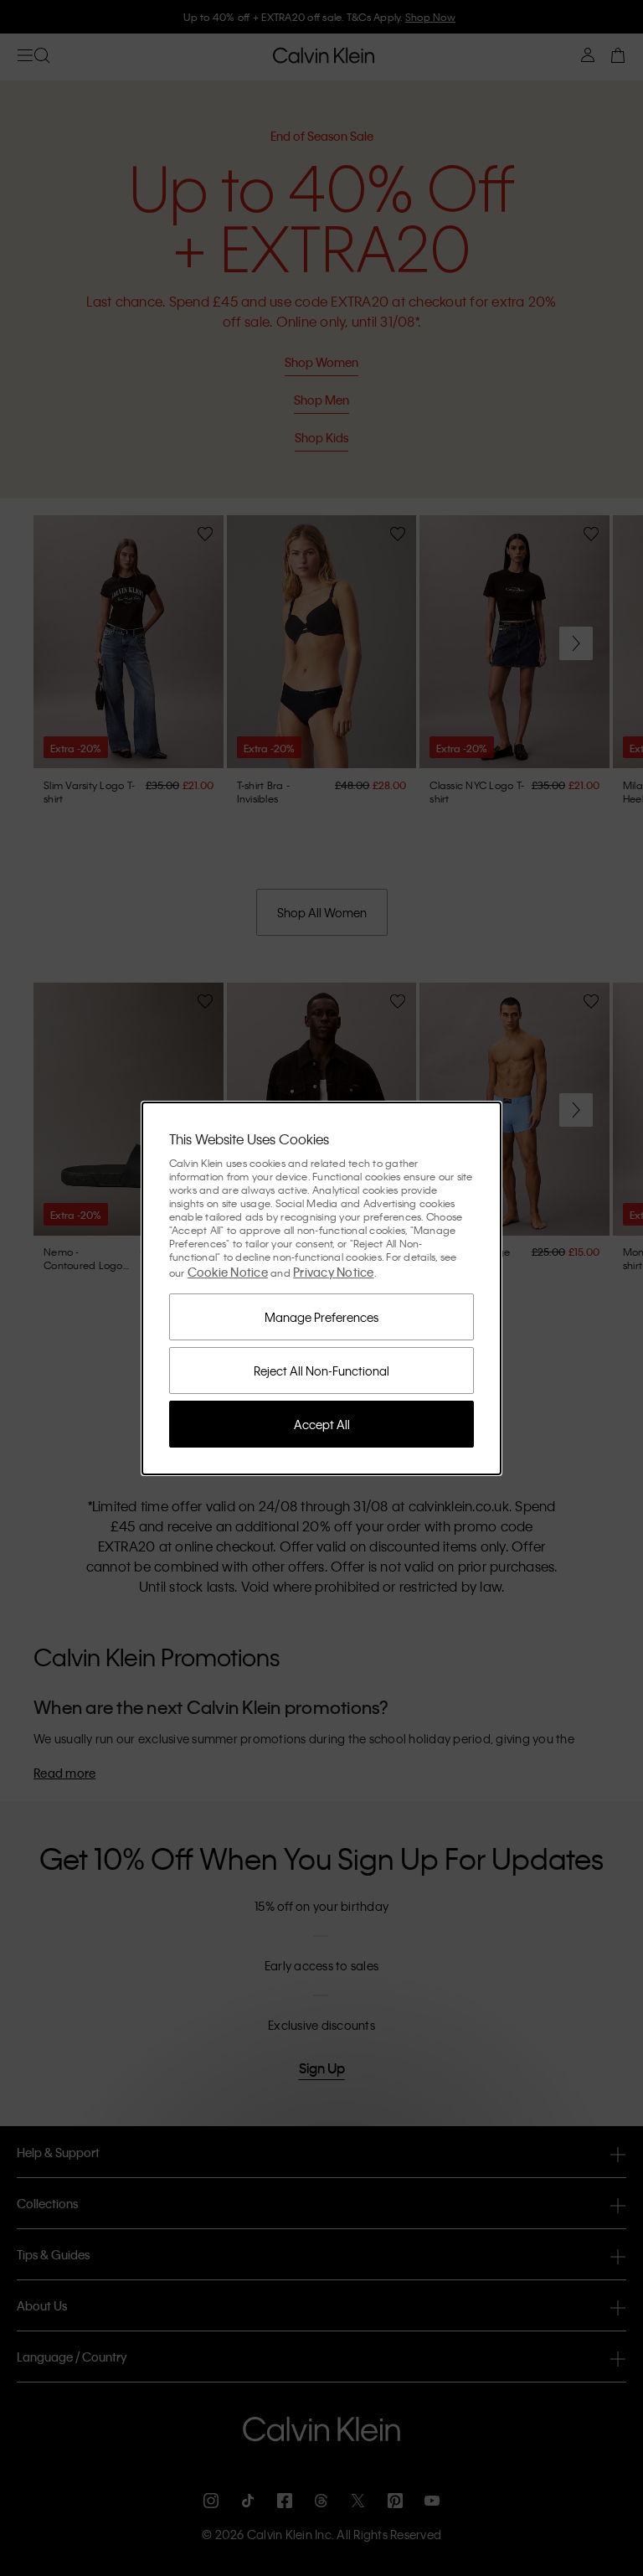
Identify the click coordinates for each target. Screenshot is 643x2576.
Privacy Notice (334, 1272)
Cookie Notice (228, 1272)
